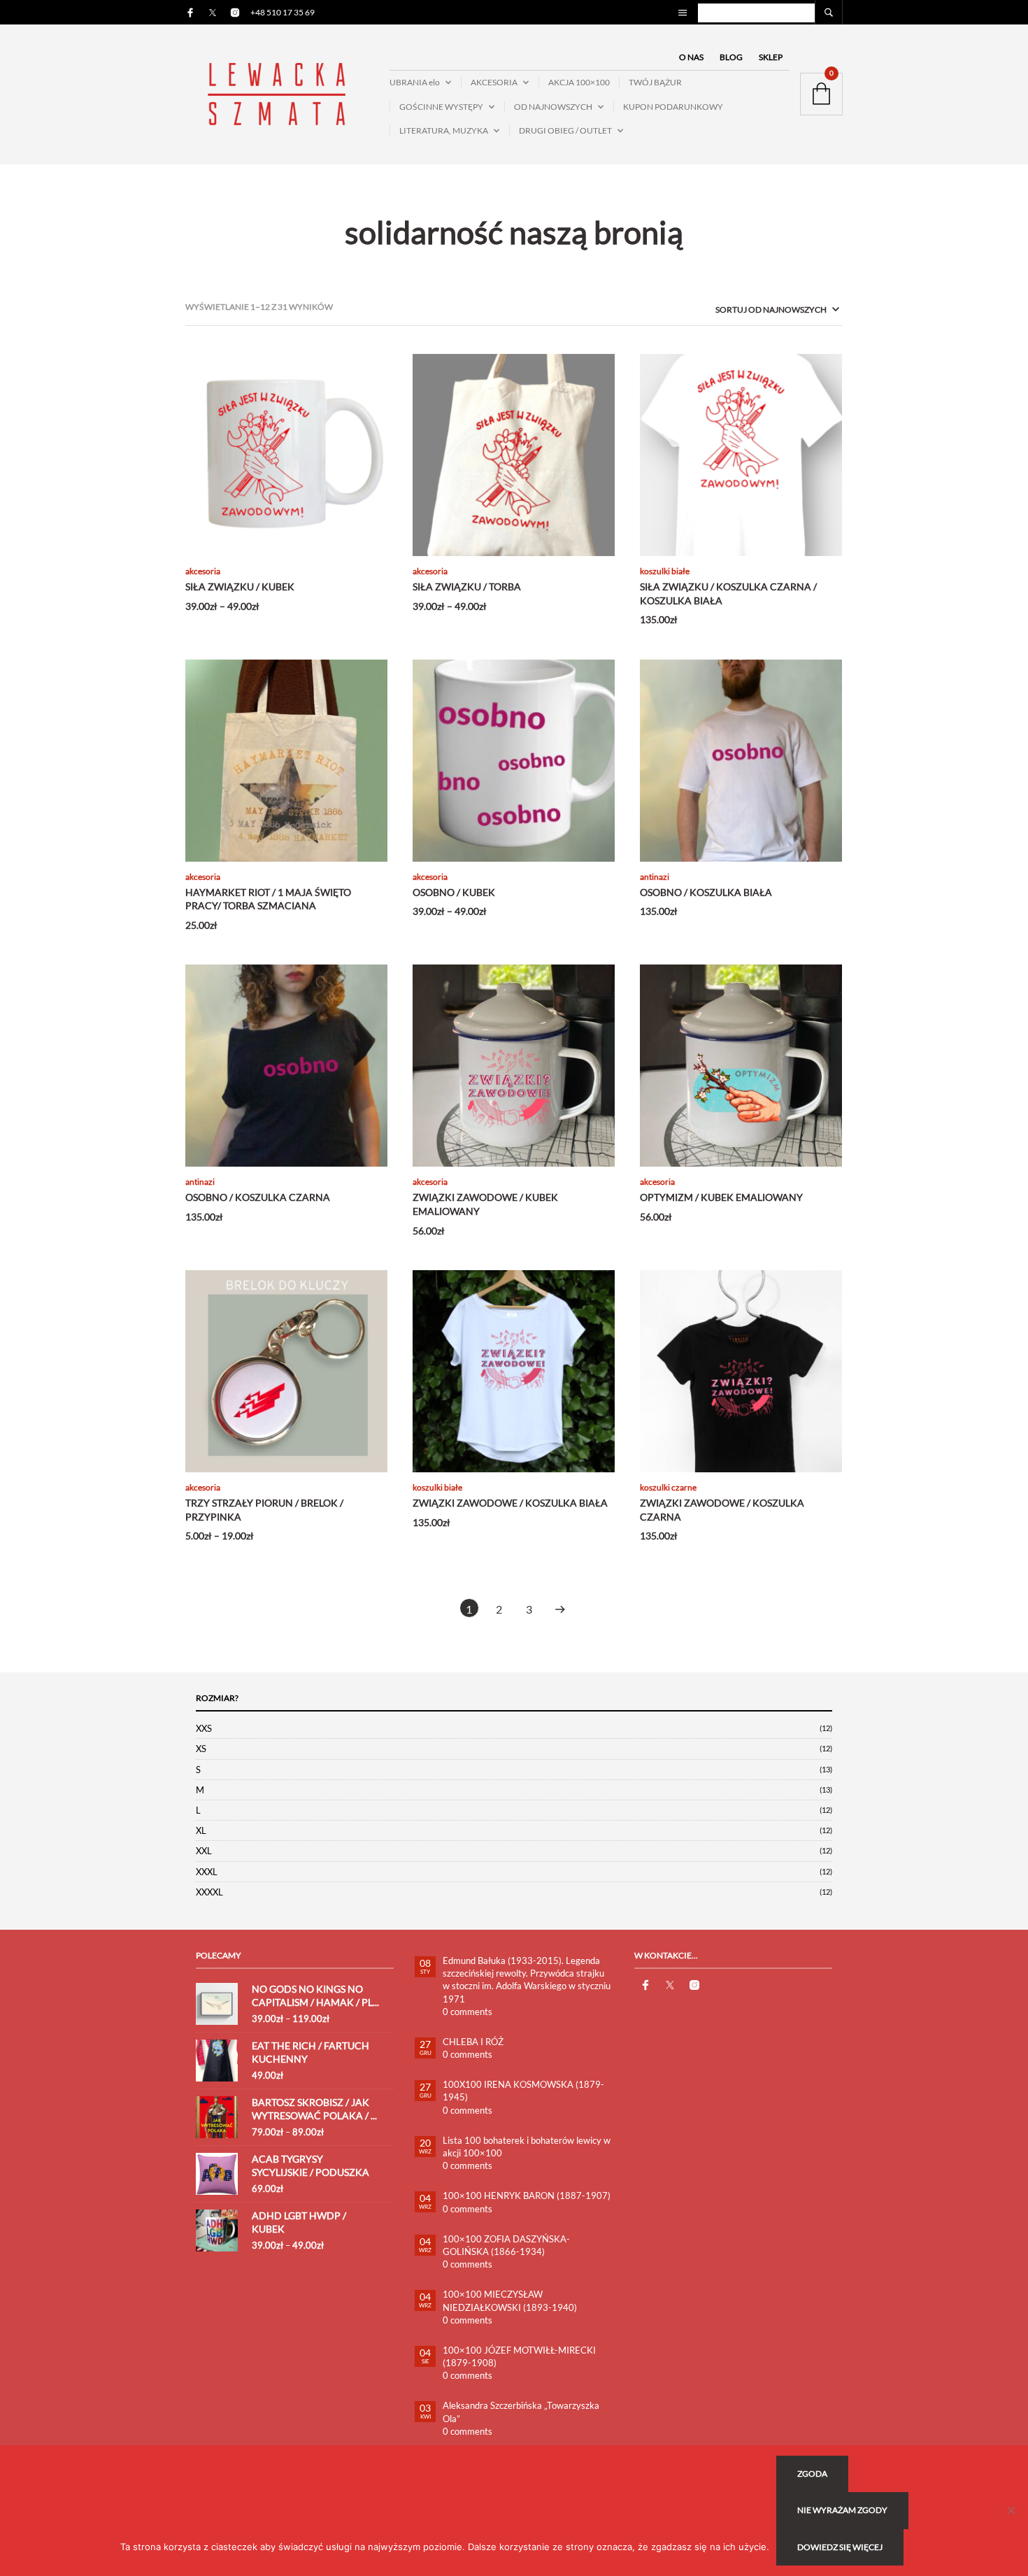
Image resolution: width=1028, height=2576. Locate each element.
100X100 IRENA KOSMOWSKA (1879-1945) (523, 2091)
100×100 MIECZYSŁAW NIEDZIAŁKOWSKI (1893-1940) (510, 2300)
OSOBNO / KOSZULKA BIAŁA (706, 892)
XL (201, 1830)
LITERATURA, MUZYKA (444, 130)
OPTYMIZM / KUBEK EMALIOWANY (721, 1197)
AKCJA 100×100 (579, 82)
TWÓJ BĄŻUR (655, 82)
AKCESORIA (494, 82)
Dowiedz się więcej (840, 2547)
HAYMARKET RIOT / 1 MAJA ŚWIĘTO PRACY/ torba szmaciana (268, 899)
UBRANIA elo (415, 82)
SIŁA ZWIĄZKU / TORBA (467, 586)
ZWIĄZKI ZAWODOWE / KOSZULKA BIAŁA (510, 1503)
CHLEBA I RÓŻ (473, 2042)
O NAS (691, 57)
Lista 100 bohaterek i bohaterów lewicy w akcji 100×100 (527, 2147)
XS (201, 1749)
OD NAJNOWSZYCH (553, 107)
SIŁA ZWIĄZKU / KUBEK (240, 586)
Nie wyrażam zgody (842, 2510)
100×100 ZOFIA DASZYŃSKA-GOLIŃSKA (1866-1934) (506, 2245)
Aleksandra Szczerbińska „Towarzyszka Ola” (521, 2412)
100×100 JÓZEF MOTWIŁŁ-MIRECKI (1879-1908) (519, 2356)
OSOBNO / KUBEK (454, 892)
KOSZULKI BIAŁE (665, 571)
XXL (204, 1851)
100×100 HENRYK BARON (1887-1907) (527, 2196)
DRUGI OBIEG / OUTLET (565, 130)
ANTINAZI (655, 877)
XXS (204, 1728)
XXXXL (209, 1892)
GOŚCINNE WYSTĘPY (441, 107)
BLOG (731, 57)
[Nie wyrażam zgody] (1011, 2510)
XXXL (207, 1872)
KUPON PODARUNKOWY (673, 107)
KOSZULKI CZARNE (668, 1487)
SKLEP (771, 57)
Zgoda (812, 2474)
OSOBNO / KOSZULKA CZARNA (258, 1197)
